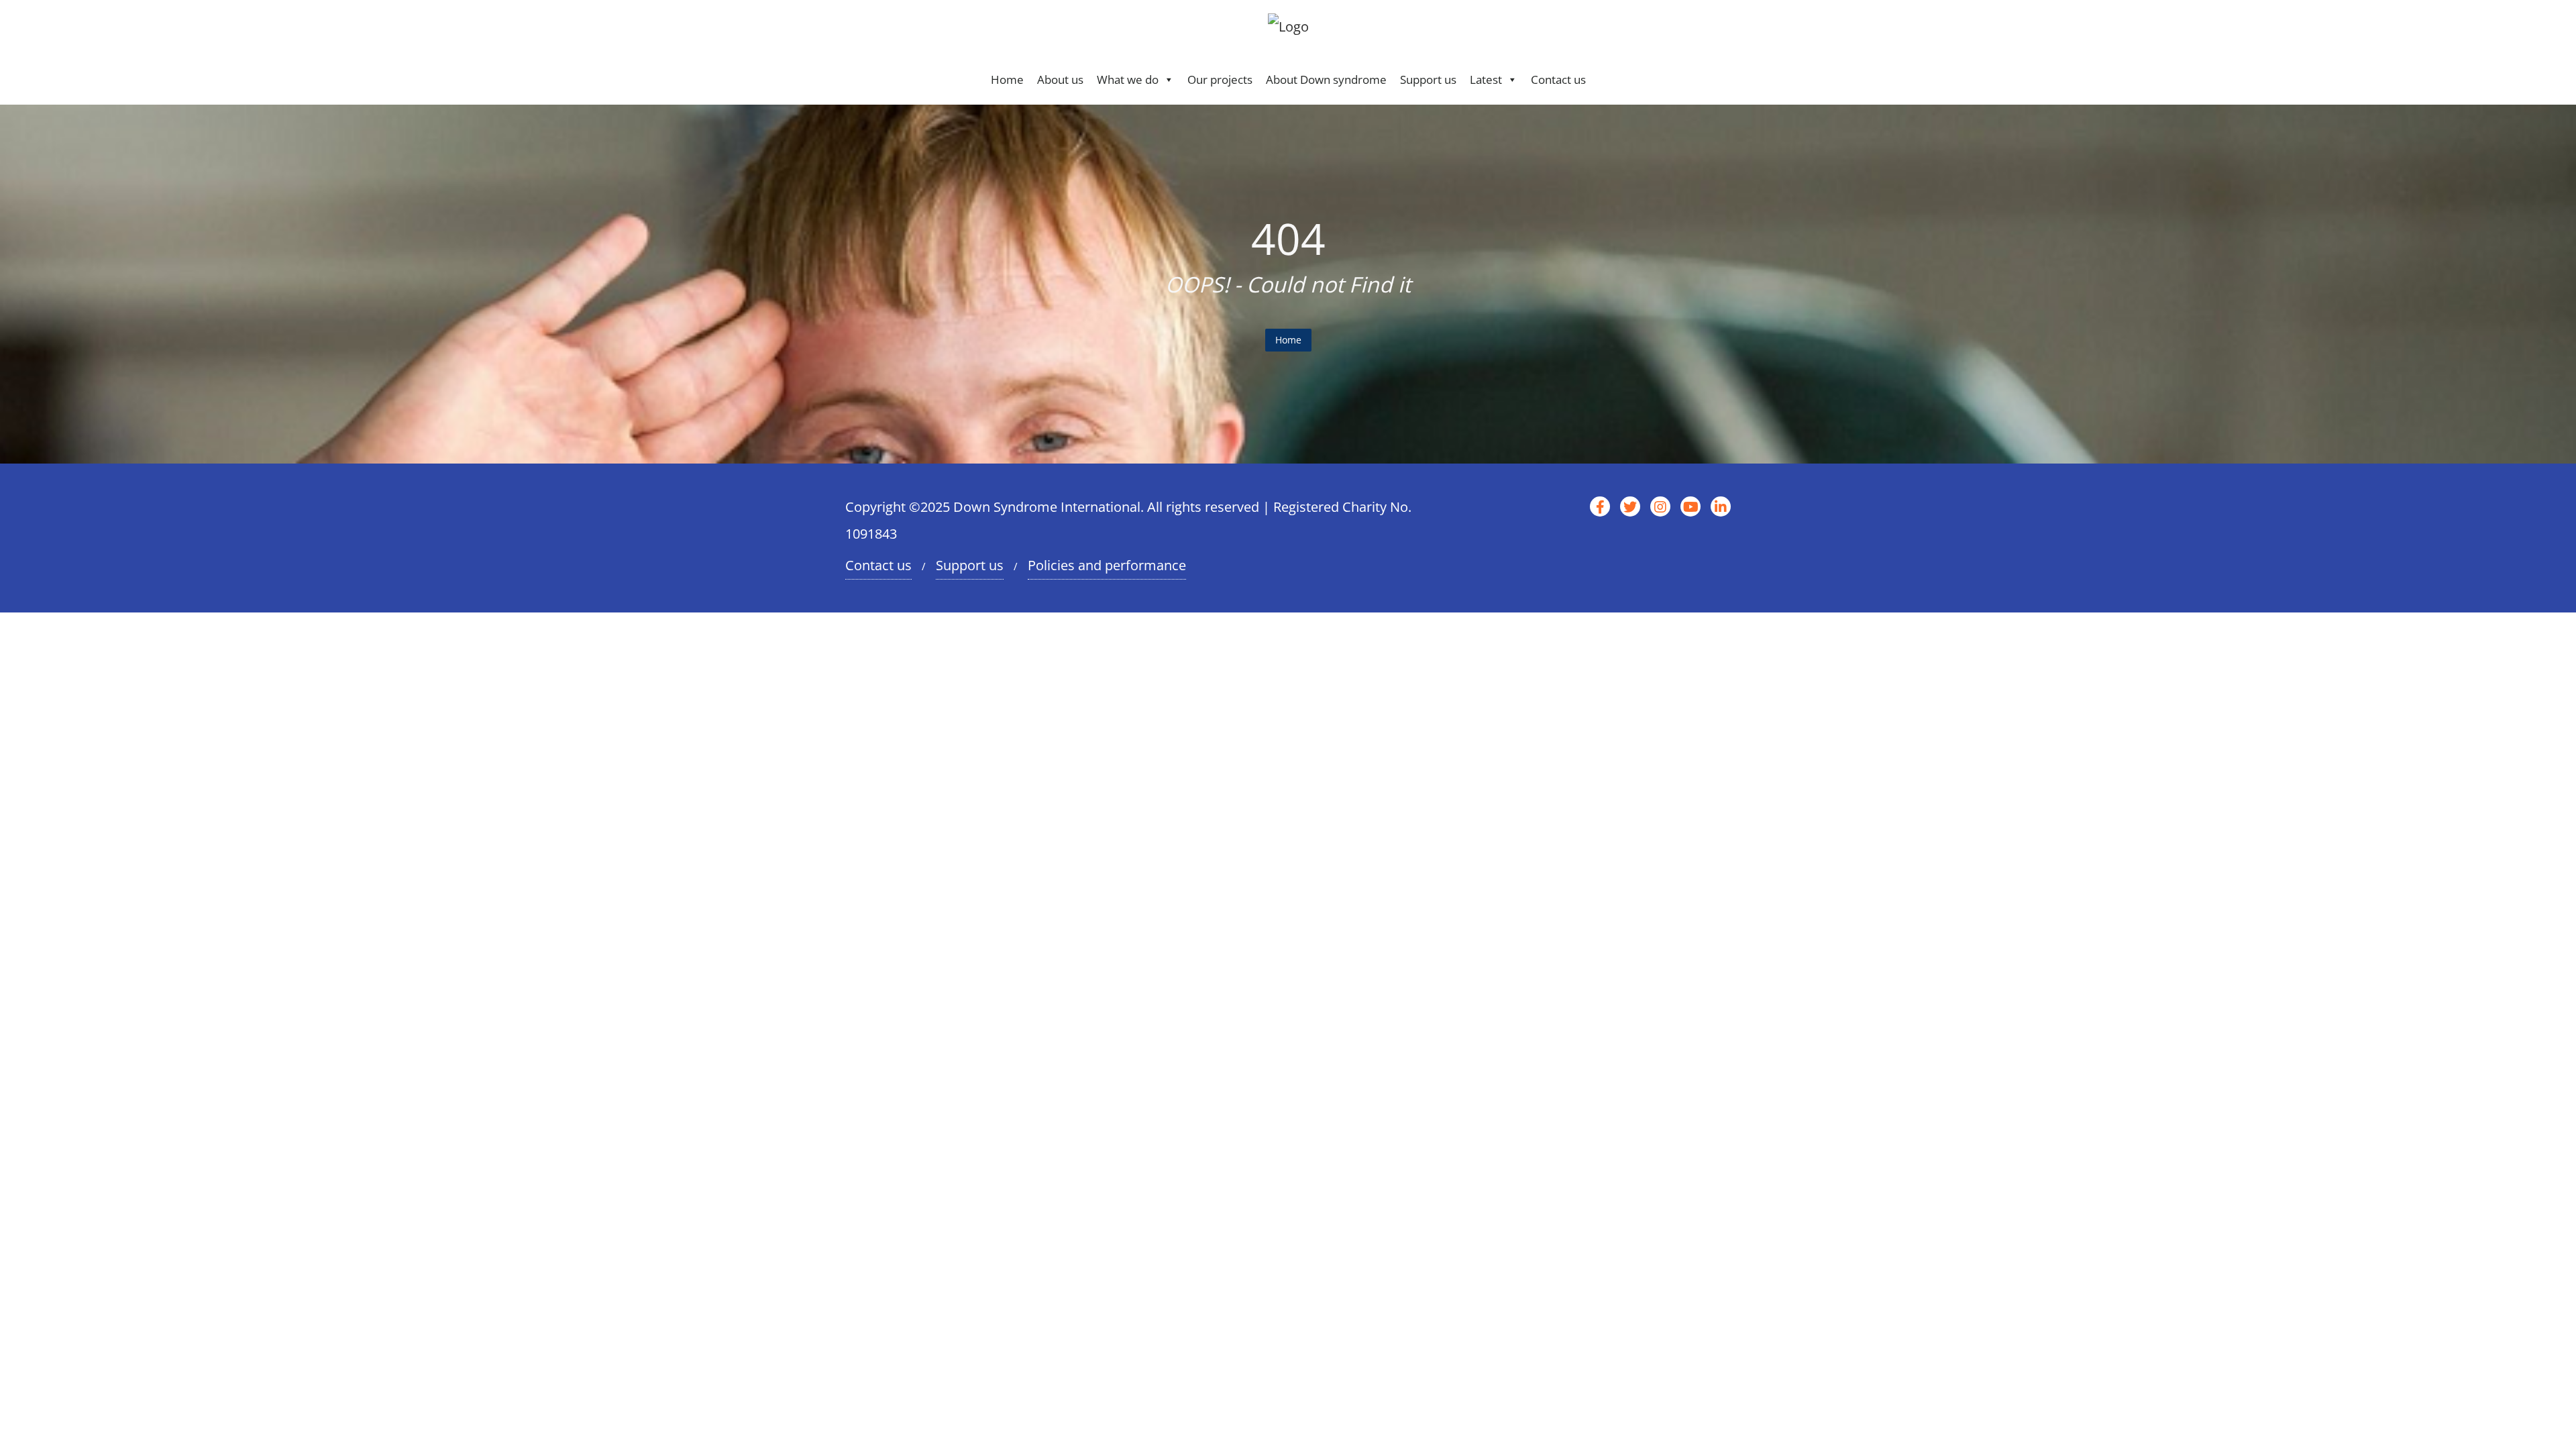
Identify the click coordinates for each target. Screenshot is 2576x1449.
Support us (1428, 79)
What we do (1128, 79)
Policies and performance (1107, 565)
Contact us (1558, 79)
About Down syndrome (1326, 79)
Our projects (1220, 79)
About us (1060, 79)
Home (1007, 79)
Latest (1486, 79)
